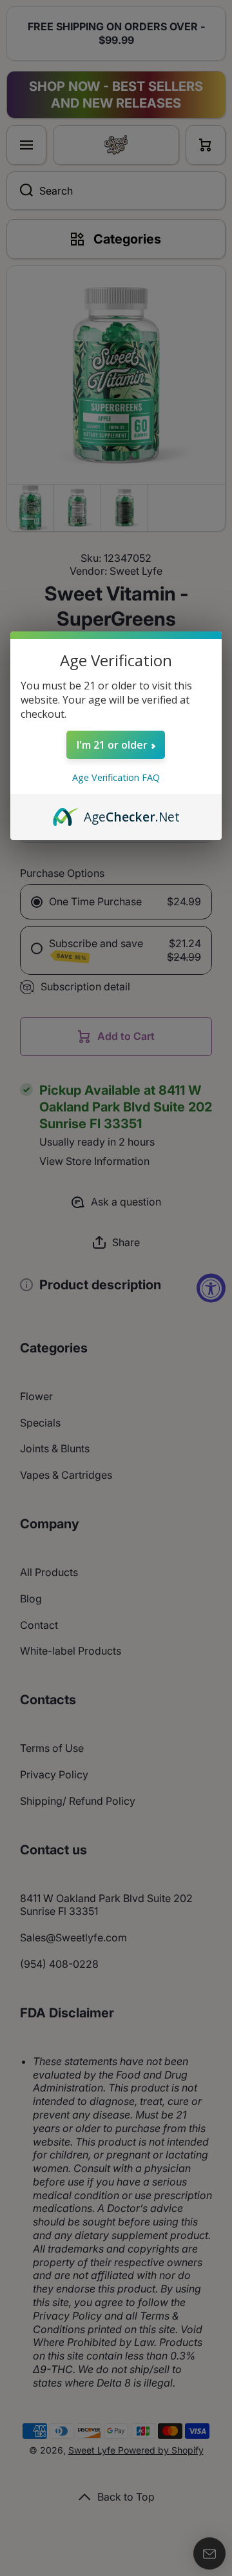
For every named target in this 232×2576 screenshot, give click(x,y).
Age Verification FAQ (116, 777)
